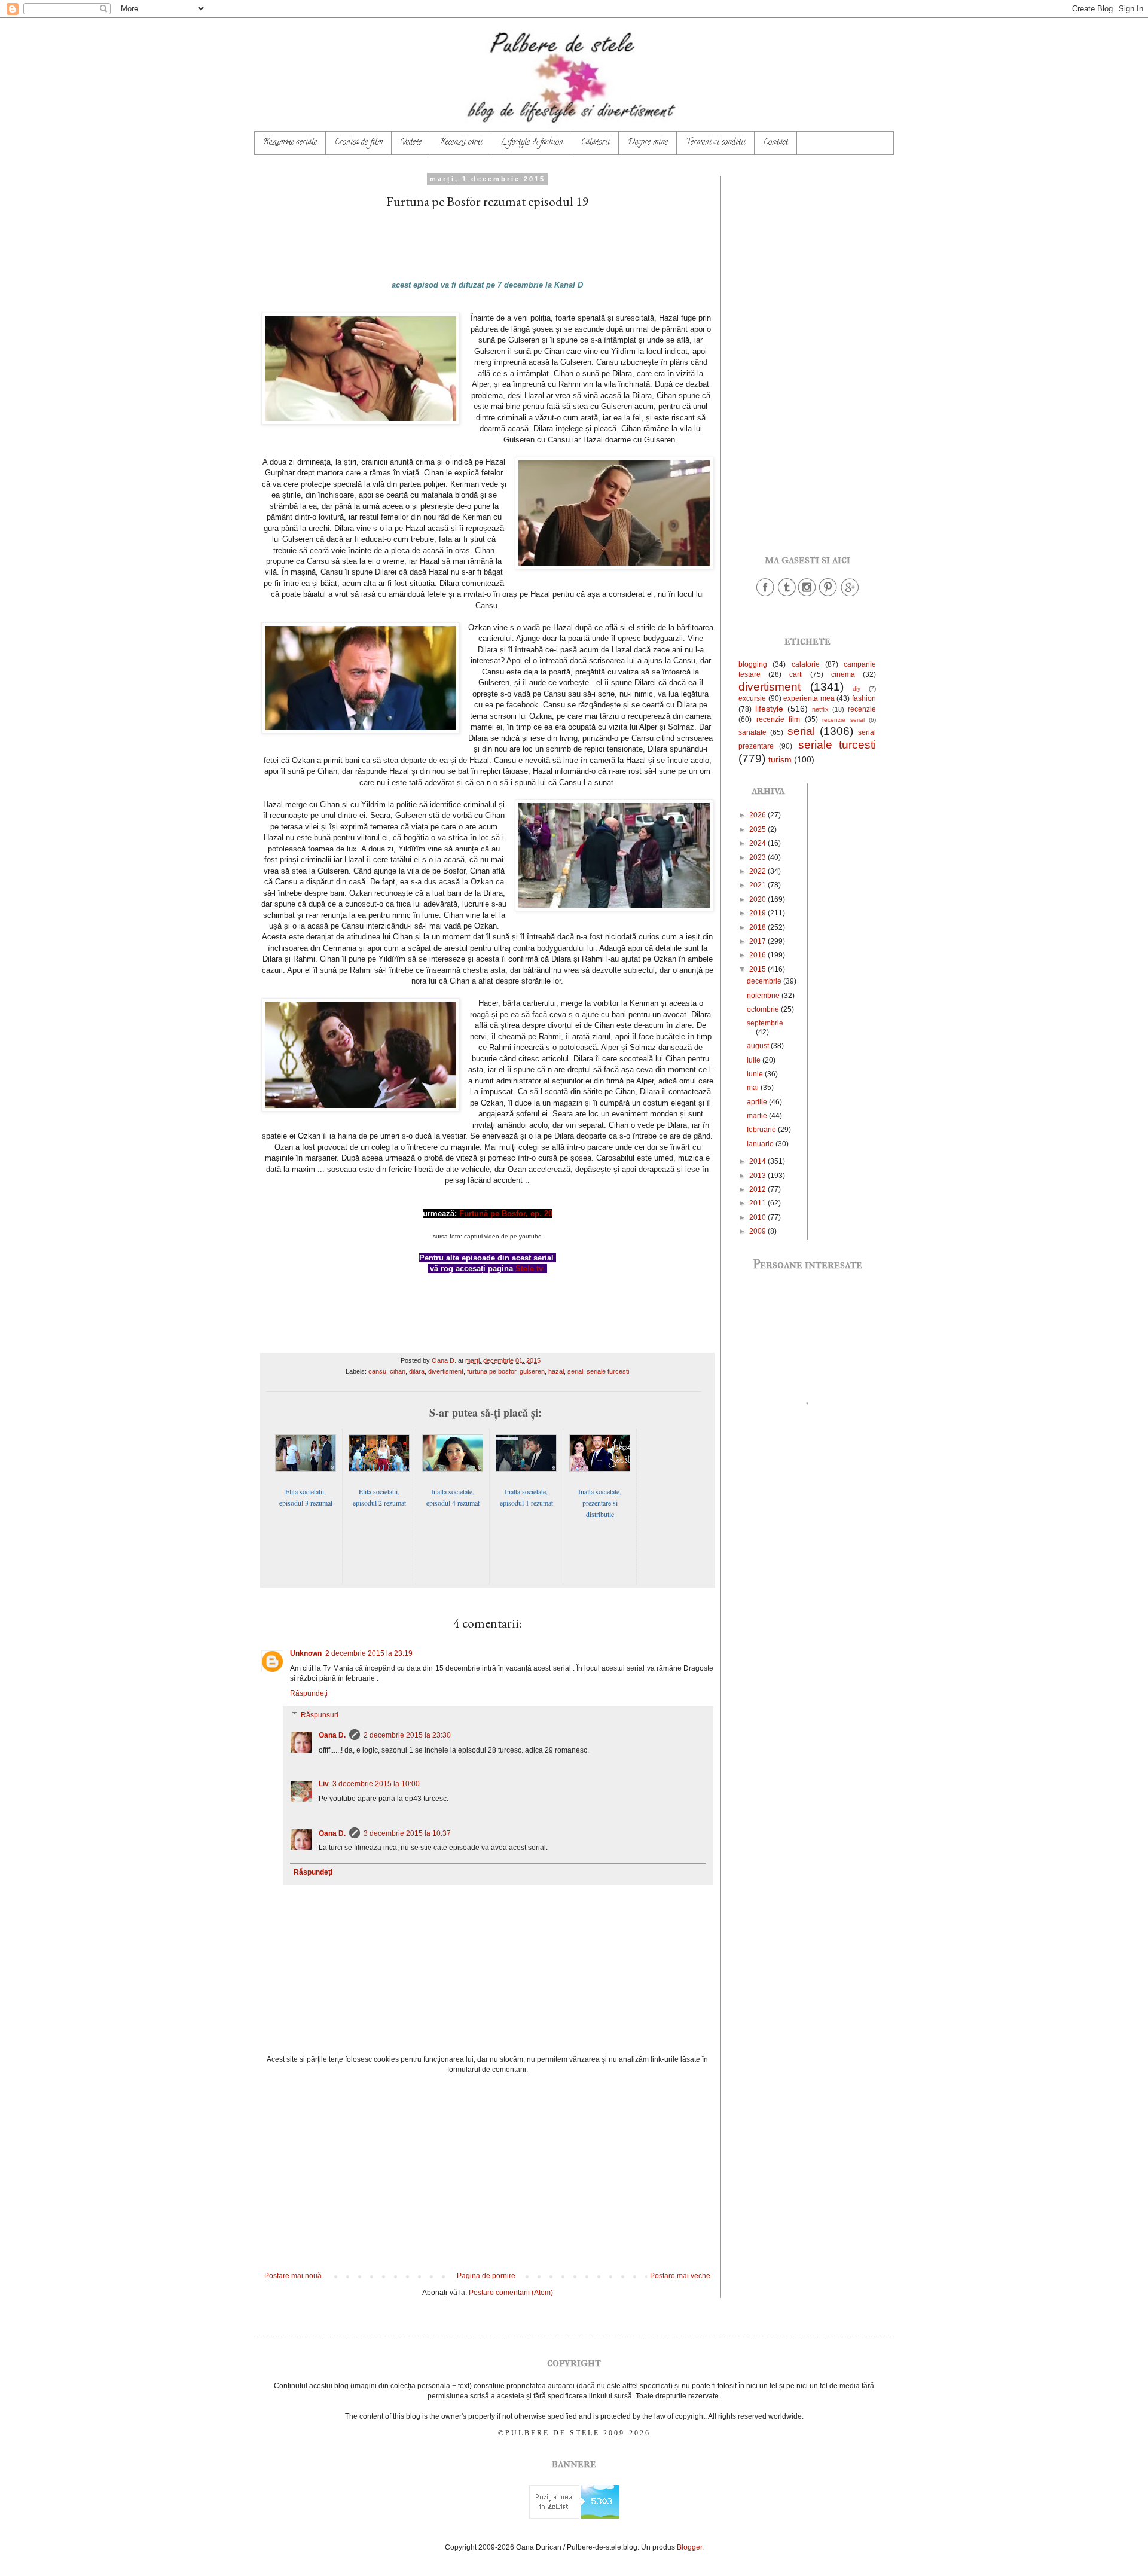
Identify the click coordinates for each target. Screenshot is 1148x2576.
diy (857, 689)
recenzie (862, 709)
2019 (758, 913)
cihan (398, 1371)
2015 (758, 969)
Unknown (306, 1653)
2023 (758, 857)
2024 (758, 843)
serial (575, 1371)
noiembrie (764, 996)
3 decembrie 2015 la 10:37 (407, 1833)
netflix (820, 709)
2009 (758, 1231)
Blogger (689, 2547)
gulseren (532, 1371)
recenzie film (778, 719)
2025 (758, 829)
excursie (752, 698)
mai (754, 1088)
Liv (324, 1784)
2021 (758, 885)
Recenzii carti (461, 143)
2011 (758, 1203)
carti (796, 674)
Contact (776, 143)
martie (758, 1116)
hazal (556, 1371)
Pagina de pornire (486, 2276)
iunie (756, 1074)
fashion (864, 698)
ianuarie (761, 1144)
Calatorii (596, 143)
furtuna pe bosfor (491, 1371)
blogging (753, 664)
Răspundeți (309, 1693)
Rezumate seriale (290, 143)
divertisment (446, 1371)
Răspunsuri (320, 1715)
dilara (417, 1371)
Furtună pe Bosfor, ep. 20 (506, 1214)
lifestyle (769, 709)
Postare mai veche (680, 2276)
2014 (758, 1161)
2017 (758, 941)
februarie (762, 1130)
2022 (758, 871)
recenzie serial (843, 720)
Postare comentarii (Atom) (511, 2293)
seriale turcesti (608, 1371)
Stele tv (529, 1269)
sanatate (752, 732)
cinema (843, 674)
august (759, 1046)
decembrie (765, 981)
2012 (758, 1189)
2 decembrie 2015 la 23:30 (407, 1735)
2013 (758, 1176)
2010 (758, 1217)
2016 (758, 955)
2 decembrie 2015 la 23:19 (369, 1653)
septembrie (765, 1023)
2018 (758, 927)
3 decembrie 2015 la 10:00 (376, 1784)
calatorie (806, 664)
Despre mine (648, 143)
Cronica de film (359, 143)
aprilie (758, 1102)
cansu (377, 1371)
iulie (755, 1060)
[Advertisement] (487, 2173)
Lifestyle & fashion (532, 143)
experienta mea (809, 698)
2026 (758, 815)
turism (780, 759)
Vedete (411, 143)
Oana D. (332, 1735)
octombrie (764, 1009)
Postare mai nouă (293, 2276)
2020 (758, 899)
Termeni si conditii (716, 143)
